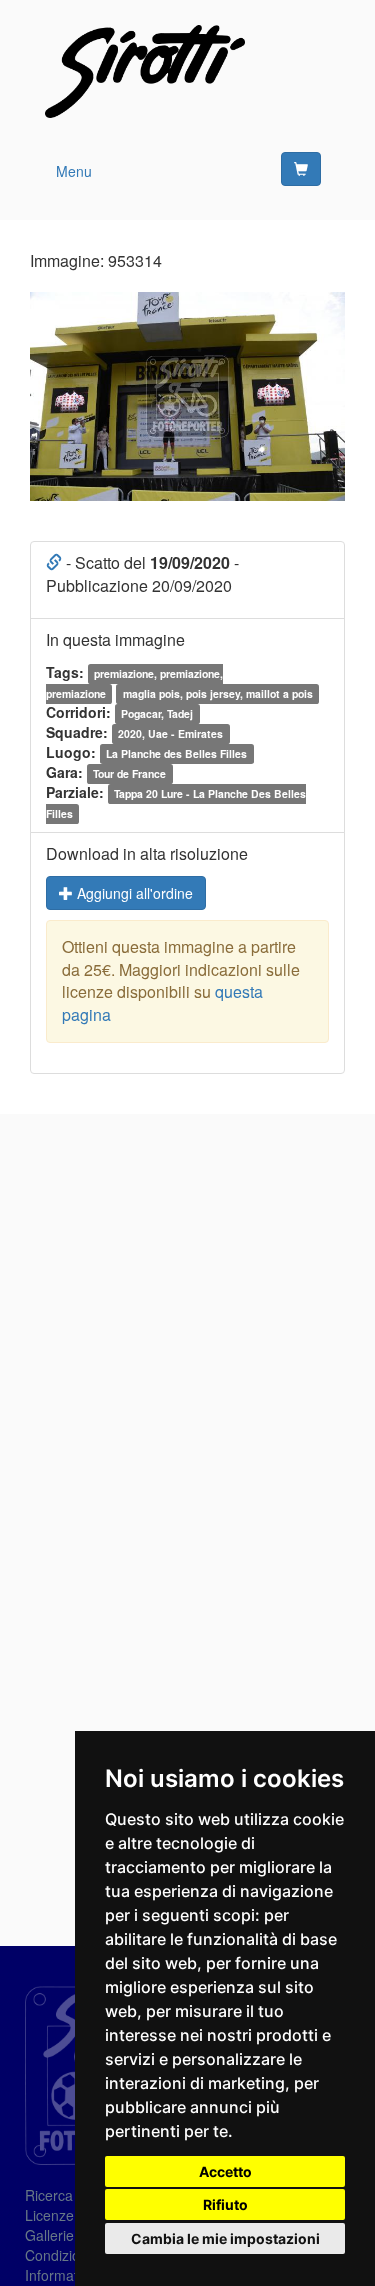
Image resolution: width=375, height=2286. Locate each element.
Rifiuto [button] (225, 2204)
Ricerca (49, 2195)
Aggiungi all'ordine (133, 893)
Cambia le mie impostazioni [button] (225, 2238)
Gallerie (49, 2235)
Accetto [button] (225, 2171)
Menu (74, 171)
